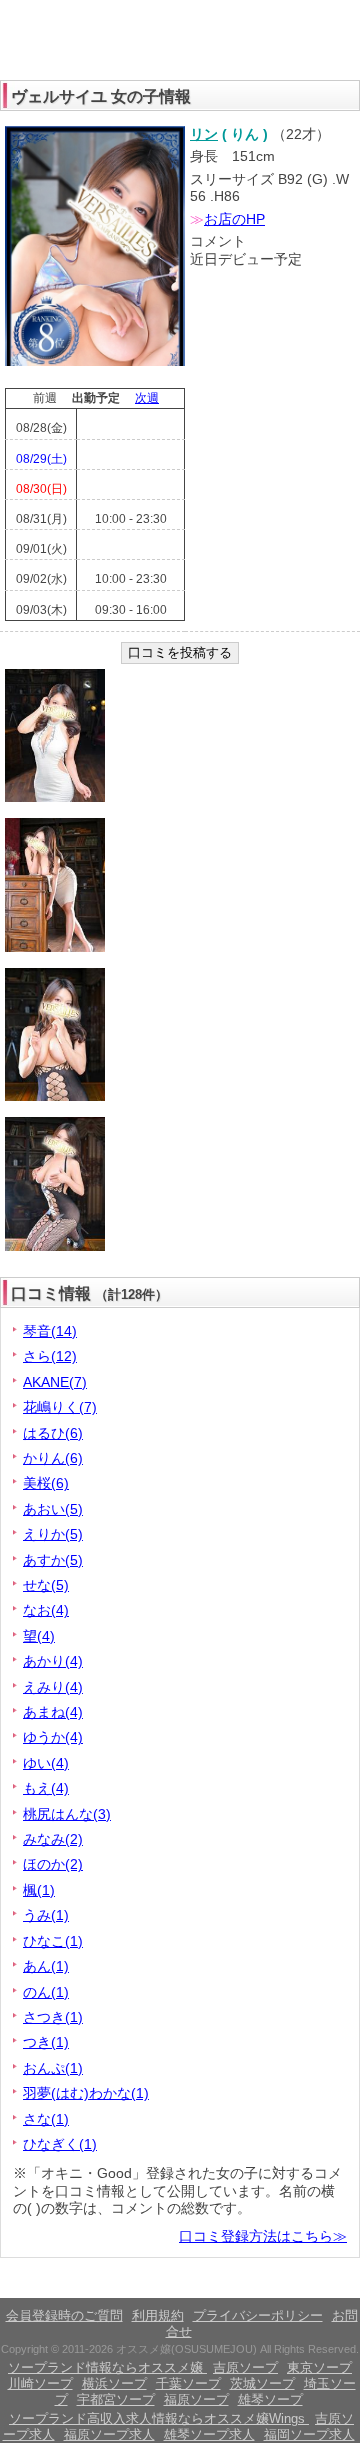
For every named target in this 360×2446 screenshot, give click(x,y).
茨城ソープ (262, 2383)
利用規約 (158, 2315)
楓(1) (39, 1890)
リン (204, 134)
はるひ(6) (53, 1433)
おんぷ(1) (53, 2068)
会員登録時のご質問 (64, 2315)
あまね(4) (53, 1712)
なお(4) (46, 1610)
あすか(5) (53, 1560)
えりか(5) (53, 1534)
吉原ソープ (245, 2367)
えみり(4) (53, 1687)
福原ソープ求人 (109, 2434)
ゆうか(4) (53, 1737)
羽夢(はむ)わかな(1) (86, 2093)
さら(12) (50, 1356)
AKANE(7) (55, 1382)
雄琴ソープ (270, 2399)
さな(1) (46, 2119)
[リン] (95, 362)
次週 (147, 398)
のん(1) (46, 1992)
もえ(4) (46, 1788)
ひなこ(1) (53, 1941)
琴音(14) (50, 1331)
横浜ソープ (114, 2383)
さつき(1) (53, 2017)
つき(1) (46, 2042)
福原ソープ (196, 2399)
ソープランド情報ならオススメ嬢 (107, 2367)
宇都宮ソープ (116, 2399)
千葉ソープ (188, 2383)
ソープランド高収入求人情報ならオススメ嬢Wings (159, 2418)
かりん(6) (53, 1458)
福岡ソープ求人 (309, 2434)
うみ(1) (46, 1915)
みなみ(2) (53, 1839)
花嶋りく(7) (60, 1407)
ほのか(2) (53, 1864)
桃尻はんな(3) (67, 1814)
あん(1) (46, 1966)
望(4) (39, 1636)
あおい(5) (53, 1509)
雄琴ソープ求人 (209, 2434)
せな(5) (46, 1585)
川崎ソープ (40, 2383)
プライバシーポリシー (258, 2315)
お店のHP (234, 219)
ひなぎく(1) (60, 2144)
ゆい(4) (46, 1763)
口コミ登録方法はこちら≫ (263, 2236)
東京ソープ (319, 2367)
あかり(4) (53, 1661)
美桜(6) (46, 1483)
